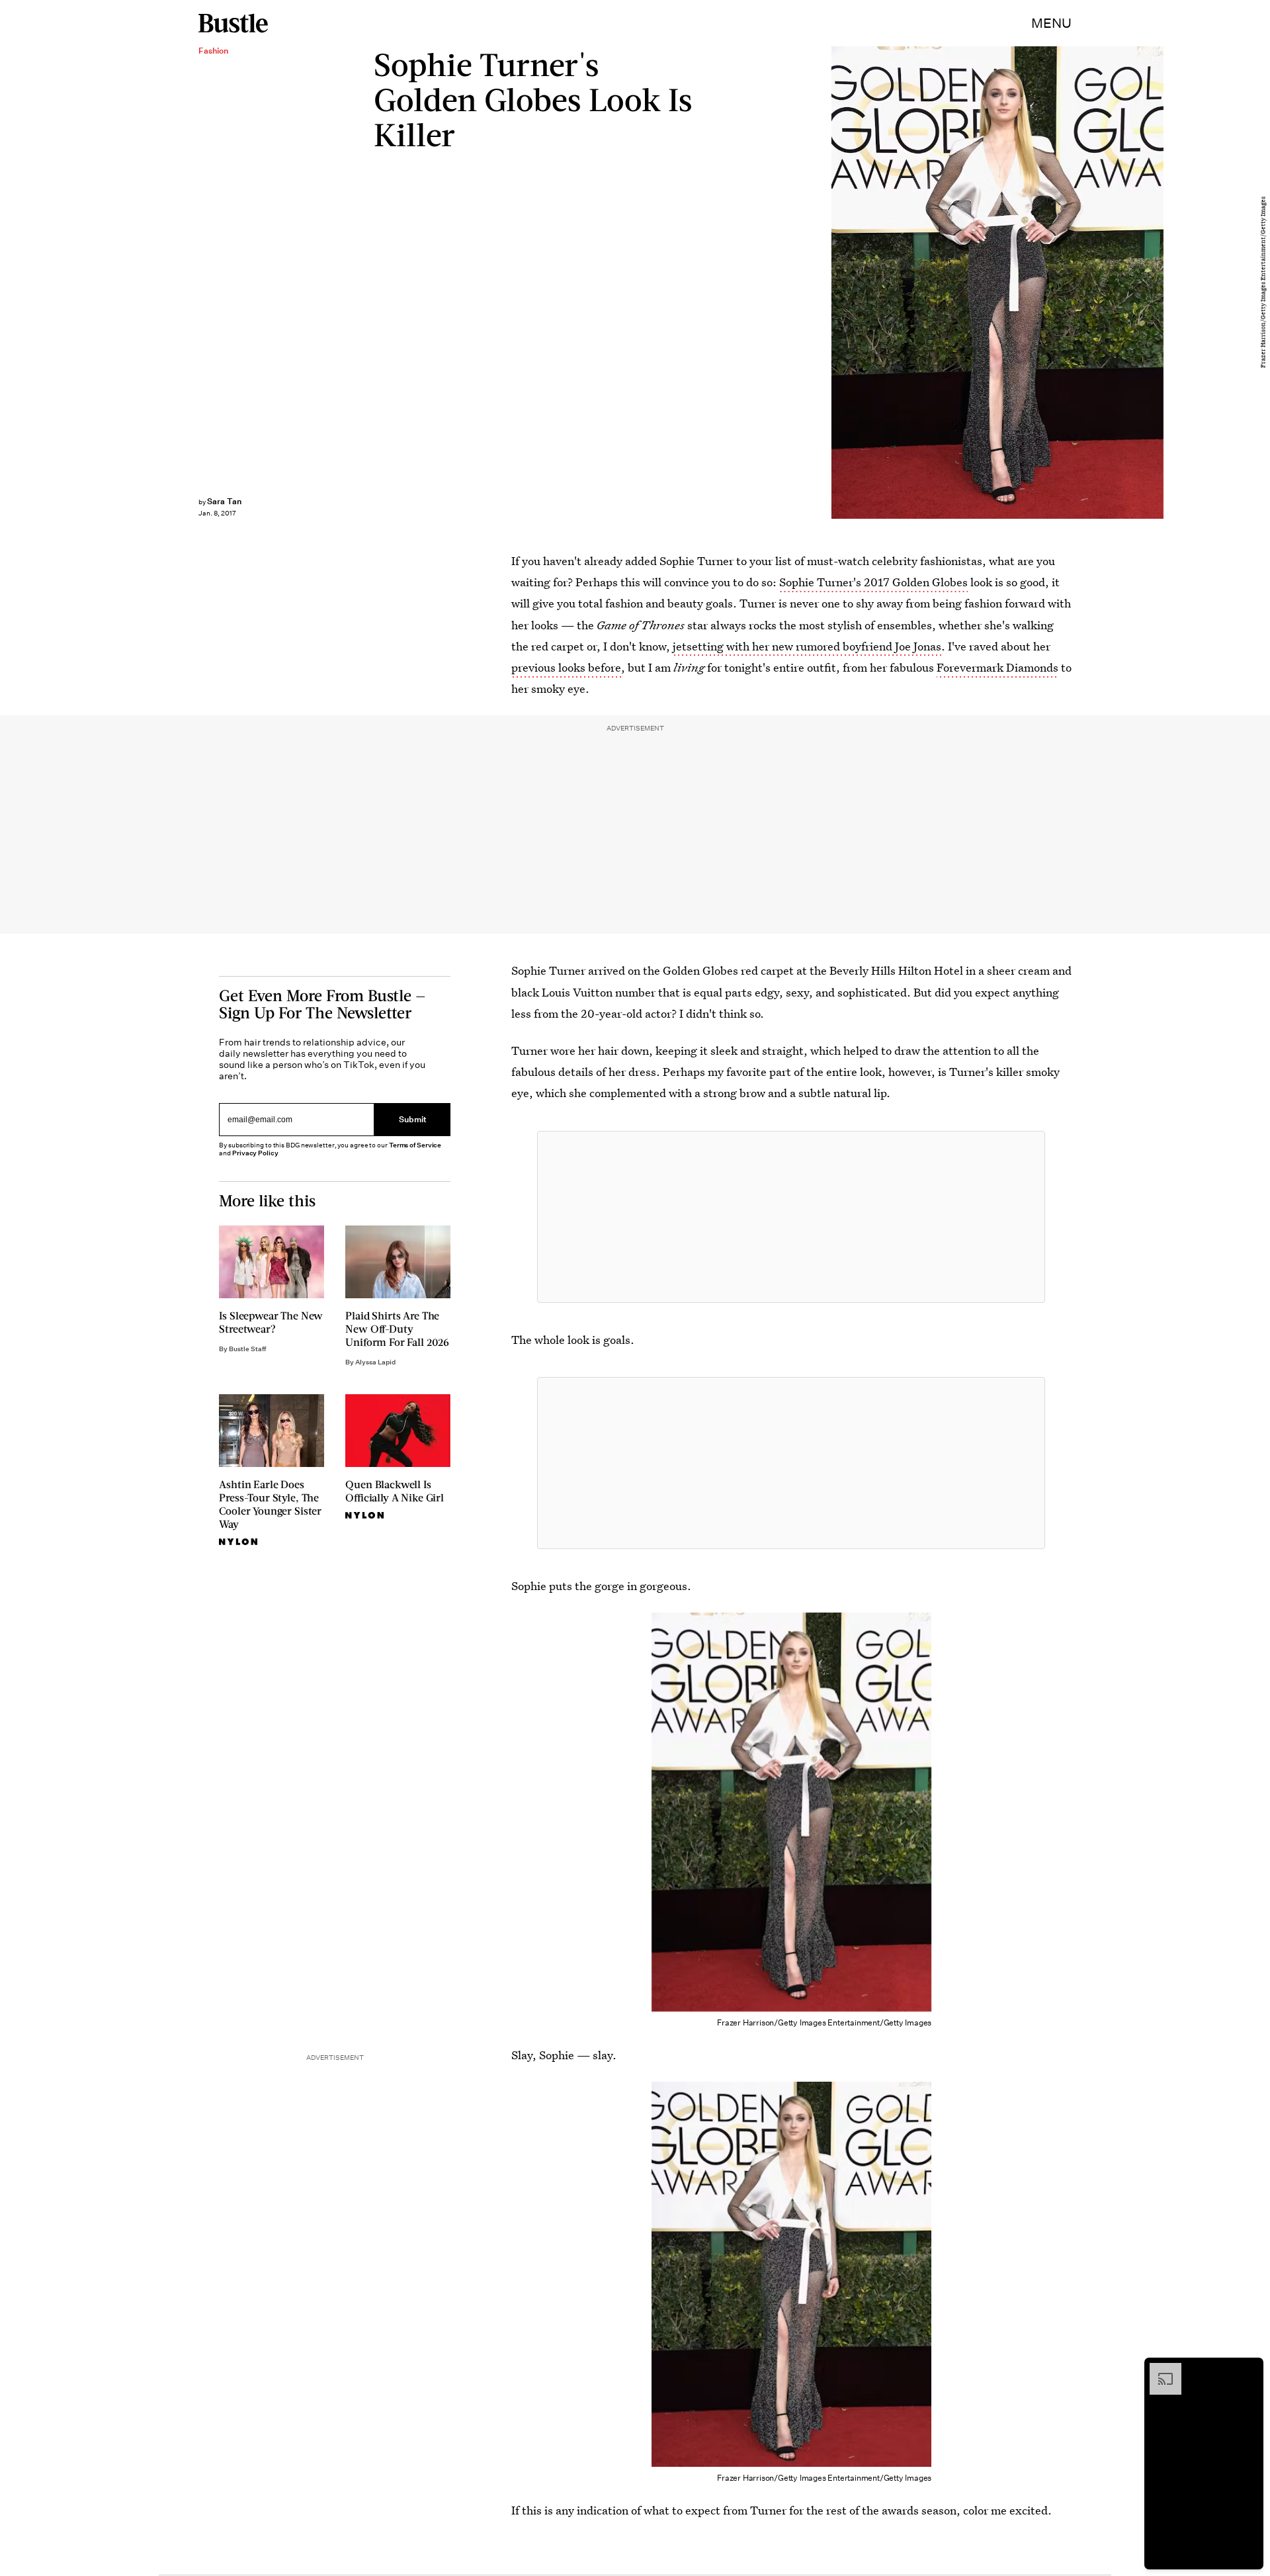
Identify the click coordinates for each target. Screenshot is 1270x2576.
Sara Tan (224, 501)
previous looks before (566, 667)
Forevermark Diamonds (997, 667)
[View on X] (791, 1217)
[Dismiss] (1249, 2370)
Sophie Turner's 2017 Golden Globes (873, 582)
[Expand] (1159, 2370)
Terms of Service (415, 1145)
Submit (413, 1120)
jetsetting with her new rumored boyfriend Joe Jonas (807, 646)
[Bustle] (233, 23)
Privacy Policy (255, 1153)
